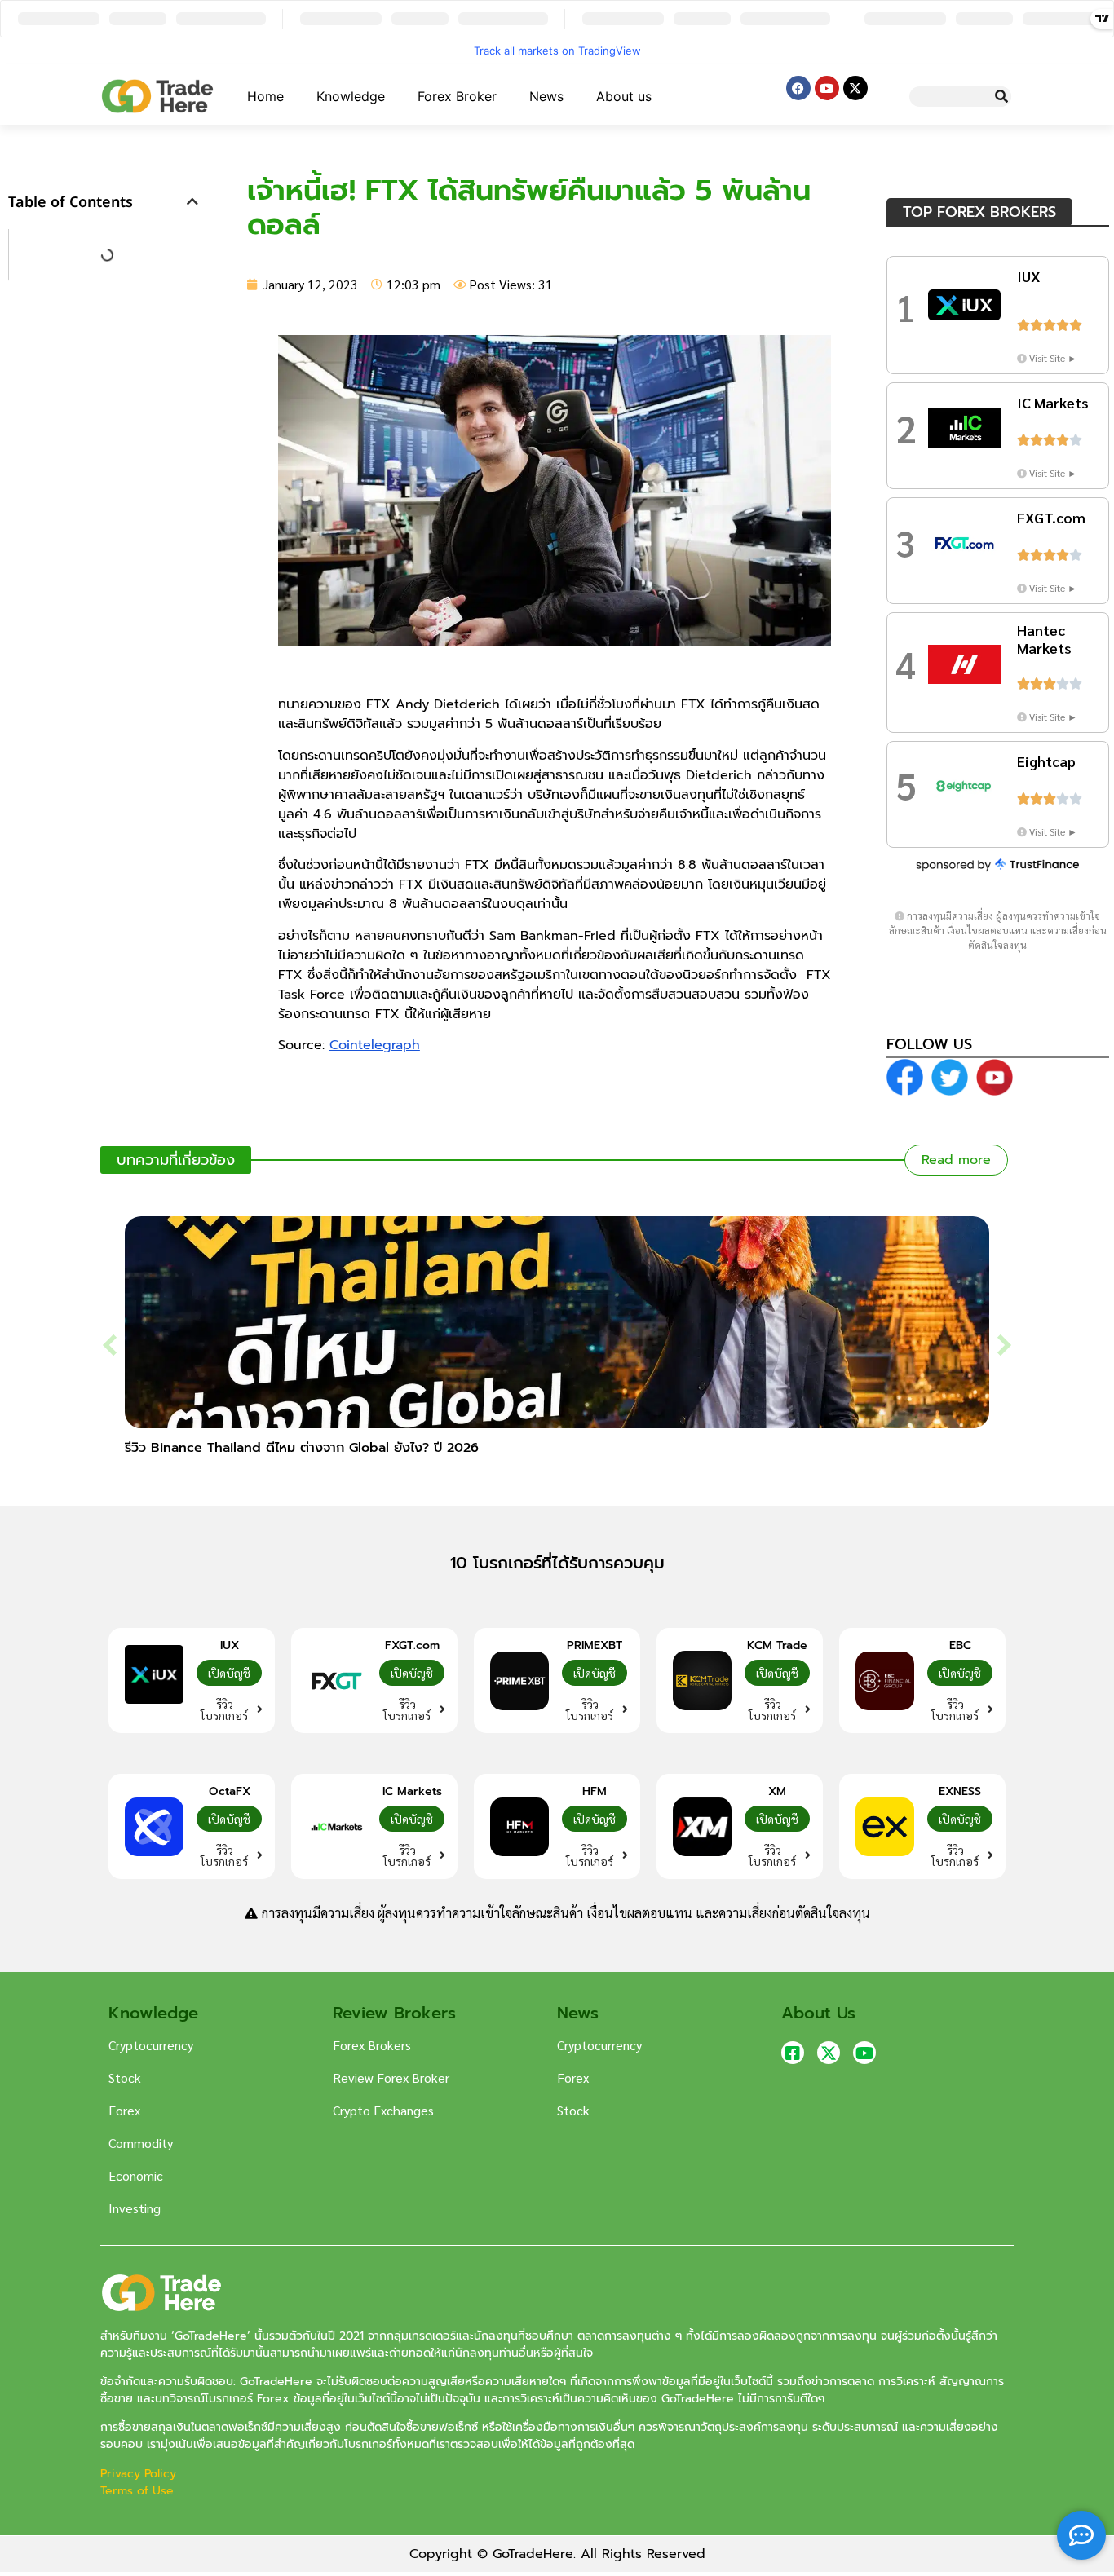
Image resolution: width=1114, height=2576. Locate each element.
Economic (136, 2175)
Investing (135, 2208)
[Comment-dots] (1081, 2535)
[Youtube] (827, 88)
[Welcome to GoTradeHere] (157, 96)
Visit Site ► (1053, 358)
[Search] (1001, 97)
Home (265, 96)
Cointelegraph (375, 1045)
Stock (125, 2078)
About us (624, 96)
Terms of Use (137, 2491)
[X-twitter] (855, 88)
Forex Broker (457, 96)
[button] (192, 201)
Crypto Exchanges (383, 2110)
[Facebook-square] (793, 2053)
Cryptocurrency (151, 2045)
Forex (124, 2110)
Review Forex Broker (391, 2078)
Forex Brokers (372, 2045)
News (546, 96)
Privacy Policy (140, 2474)
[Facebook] (798, 88)
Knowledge (351, 96)
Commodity (141, 2143)
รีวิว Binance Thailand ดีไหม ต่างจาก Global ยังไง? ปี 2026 (302, 1448)
